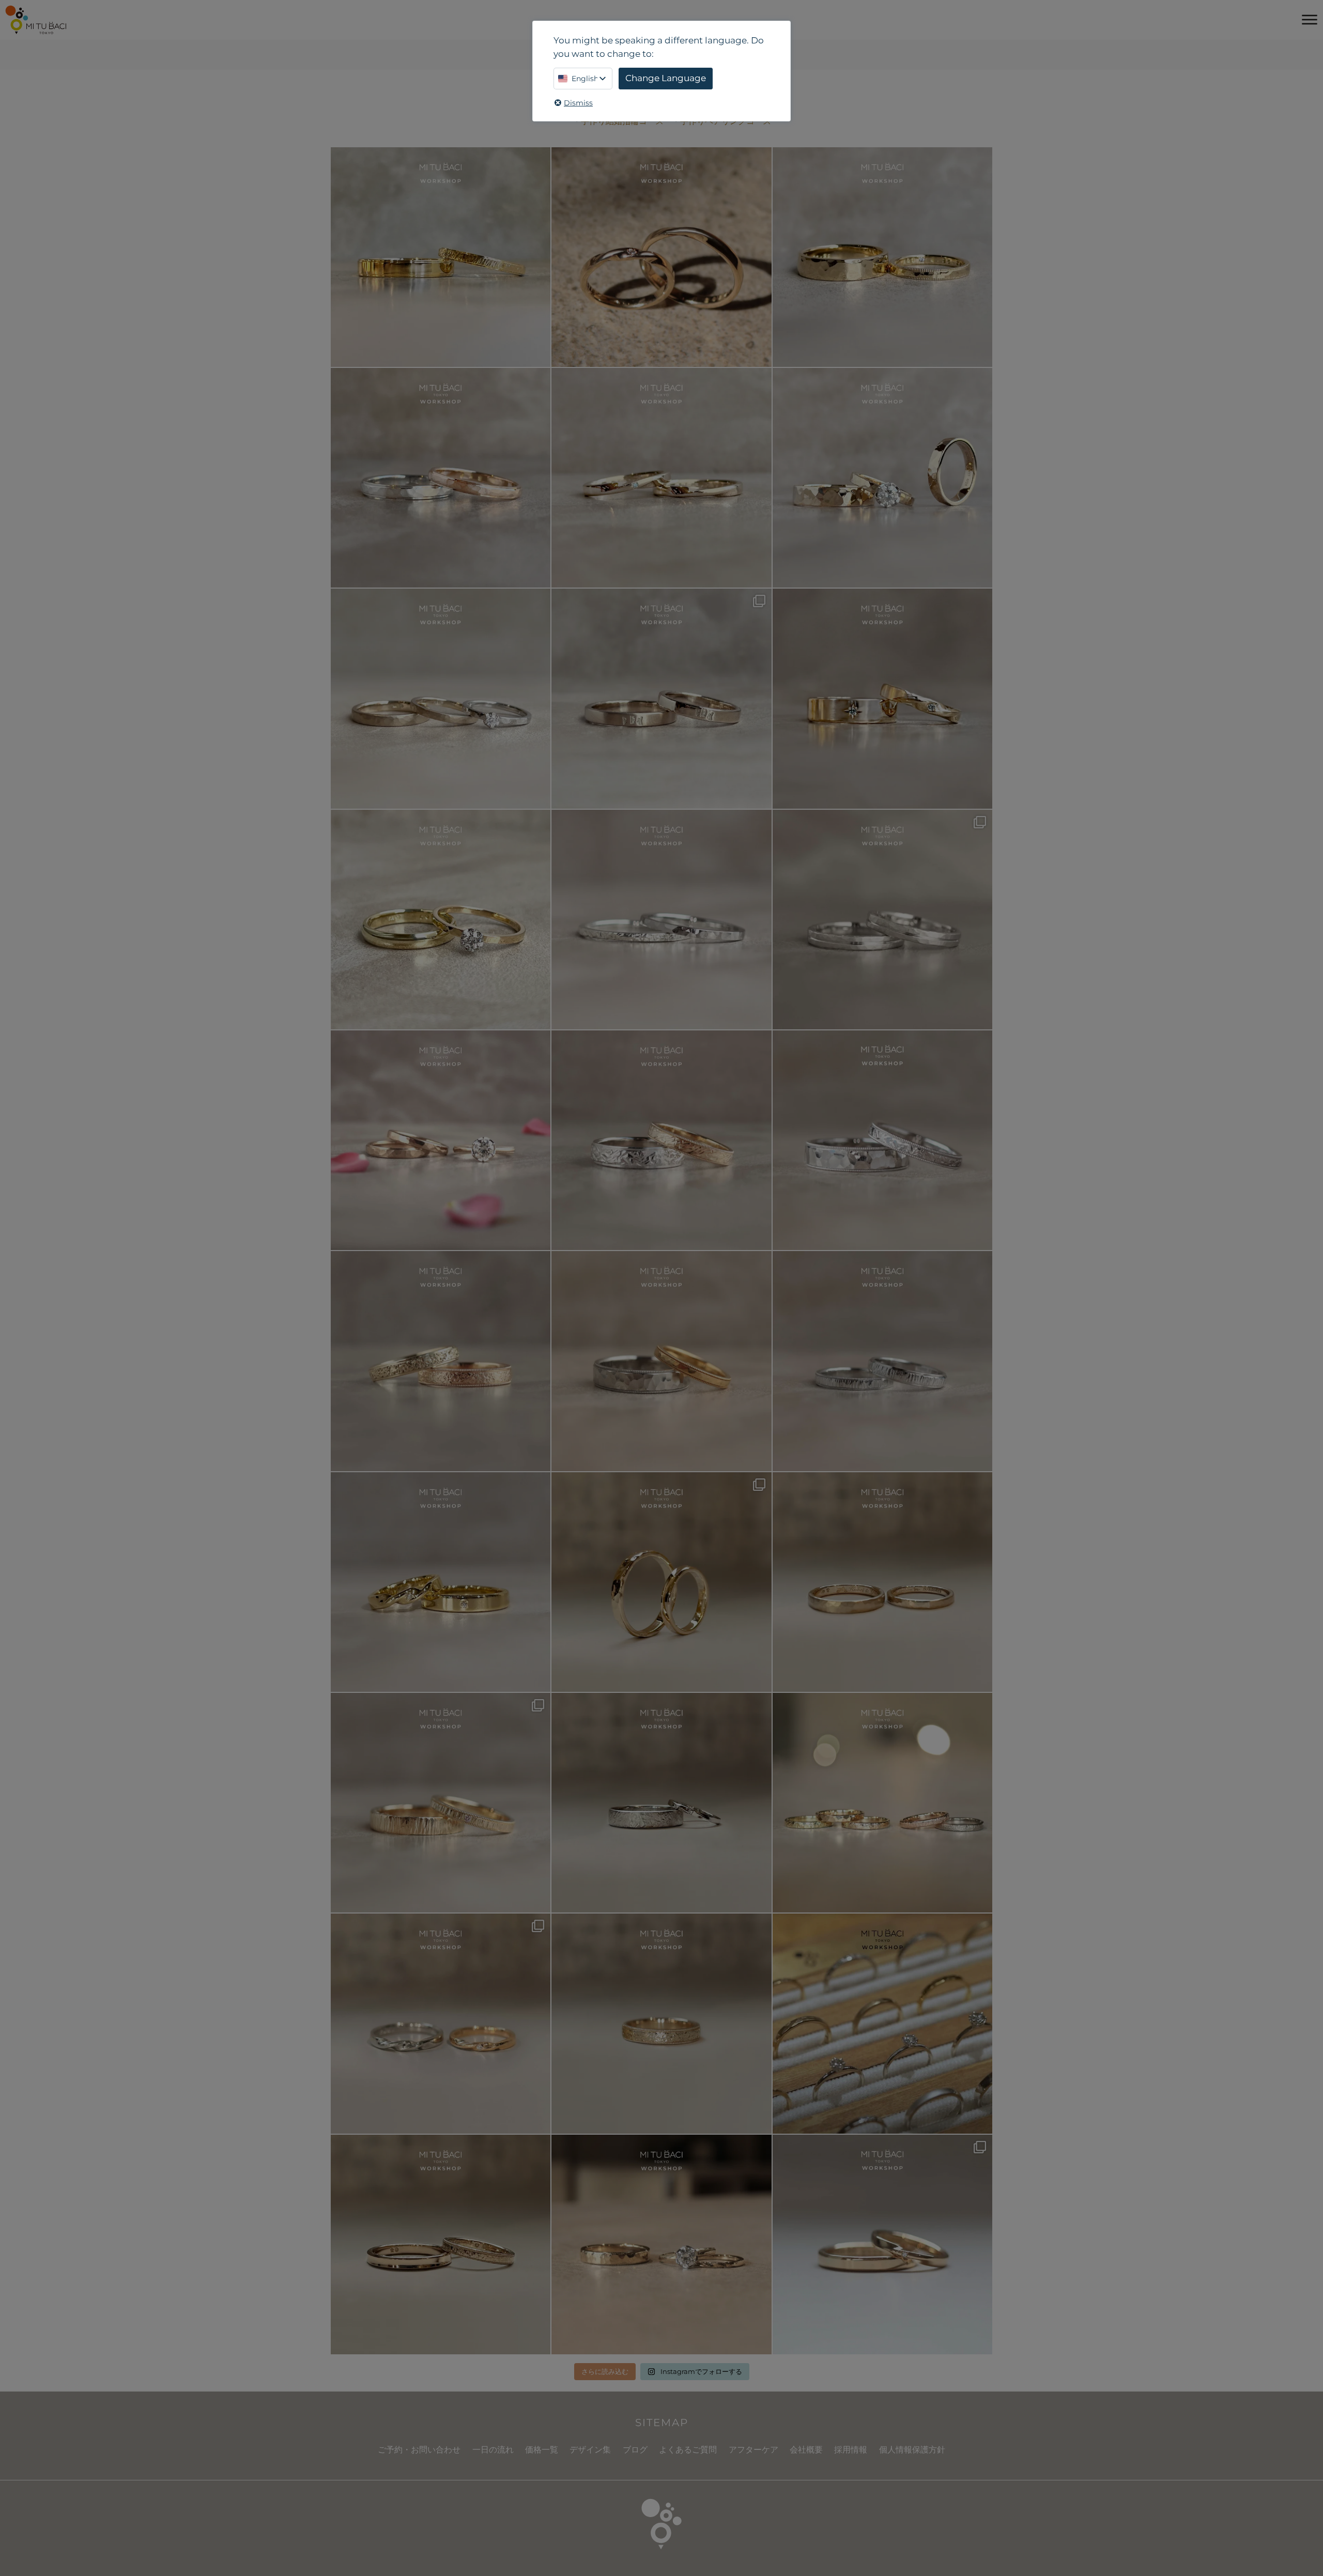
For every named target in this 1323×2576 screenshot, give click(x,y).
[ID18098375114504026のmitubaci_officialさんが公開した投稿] (882, 920)
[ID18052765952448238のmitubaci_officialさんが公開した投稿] (661, 1140)
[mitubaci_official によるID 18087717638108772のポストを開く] (661, 478)
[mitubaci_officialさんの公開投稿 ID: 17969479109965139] (882, 1582)
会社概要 (806, 2450)
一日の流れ (493, 2450)
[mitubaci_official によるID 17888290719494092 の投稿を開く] (661, 920)
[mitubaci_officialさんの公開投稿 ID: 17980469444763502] (661, 1803)
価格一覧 (542, 2450)
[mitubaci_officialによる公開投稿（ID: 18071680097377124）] (882, 1361)
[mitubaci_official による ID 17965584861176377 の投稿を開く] (882, 478)
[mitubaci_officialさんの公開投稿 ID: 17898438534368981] (441, 1361)
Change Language (666, 78)
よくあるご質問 (688, 2450)
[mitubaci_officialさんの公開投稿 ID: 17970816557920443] (882, 2245)
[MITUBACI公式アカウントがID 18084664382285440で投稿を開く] (441, 698)
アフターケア (753, 2450)
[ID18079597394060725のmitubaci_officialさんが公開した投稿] (441, 2023)
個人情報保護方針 (912, 2450)
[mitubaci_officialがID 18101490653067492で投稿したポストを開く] (882, 698)
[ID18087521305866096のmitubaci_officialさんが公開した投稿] (661, 1361)
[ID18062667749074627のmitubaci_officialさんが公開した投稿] (882, 2023)
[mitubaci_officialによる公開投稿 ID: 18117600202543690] (441, 1803)
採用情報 (851, 2450)
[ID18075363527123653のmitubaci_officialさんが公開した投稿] (882, 1803)
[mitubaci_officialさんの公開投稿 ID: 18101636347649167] (661, 1582)
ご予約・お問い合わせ (419, 2450)
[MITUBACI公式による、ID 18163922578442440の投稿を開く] (441, 920)
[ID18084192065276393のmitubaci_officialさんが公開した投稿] (882, 1140)
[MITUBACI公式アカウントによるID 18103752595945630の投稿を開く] (441, 257)
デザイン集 (590, 2450)
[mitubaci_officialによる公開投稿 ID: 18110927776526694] (441, 2245)
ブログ (635, 2450)
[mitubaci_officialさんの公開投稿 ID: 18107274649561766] (661, 2023)
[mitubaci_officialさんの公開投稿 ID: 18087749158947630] (441, 1582)
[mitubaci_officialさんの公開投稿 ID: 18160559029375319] (661, 2245)
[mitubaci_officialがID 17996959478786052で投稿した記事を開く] (441, 478)
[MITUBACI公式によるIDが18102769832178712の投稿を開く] (882, 257)
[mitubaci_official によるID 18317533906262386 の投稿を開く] (661, 698)
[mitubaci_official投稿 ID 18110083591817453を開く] (661, 257)
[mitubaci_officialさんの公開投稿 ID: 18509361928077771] (441, 1140)
